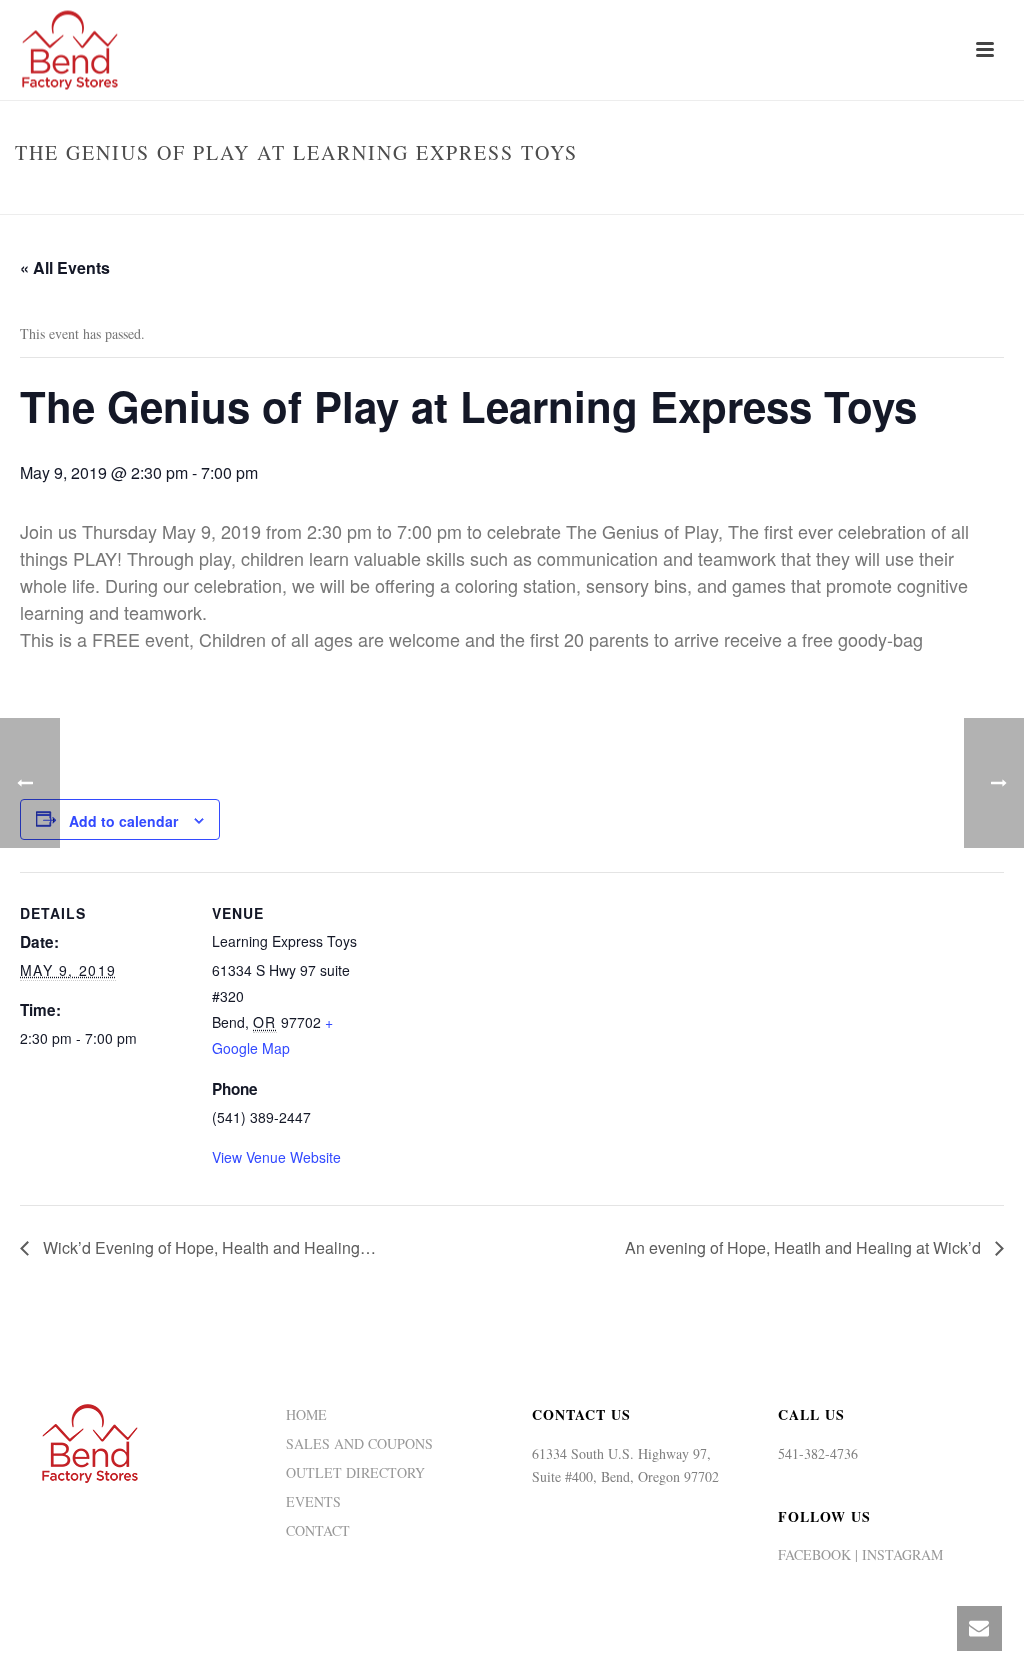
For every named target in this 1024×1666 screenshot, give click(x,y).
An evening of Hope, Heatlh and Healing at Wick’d (805, 1247)
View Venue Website (276, 1157)
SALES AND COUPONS (359, 1444)
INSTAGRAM (900, 1554)
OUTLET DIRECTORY (355, 1473)
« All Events (65, 267)
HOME (306, 1415)
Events (649, 195)
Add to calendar (123, 821)
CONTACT (318, 1531)
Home (594, 195)
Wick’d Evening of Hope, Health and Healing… (207, 1247)
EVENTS (313, 1502)
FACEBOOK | (818, 1554)
